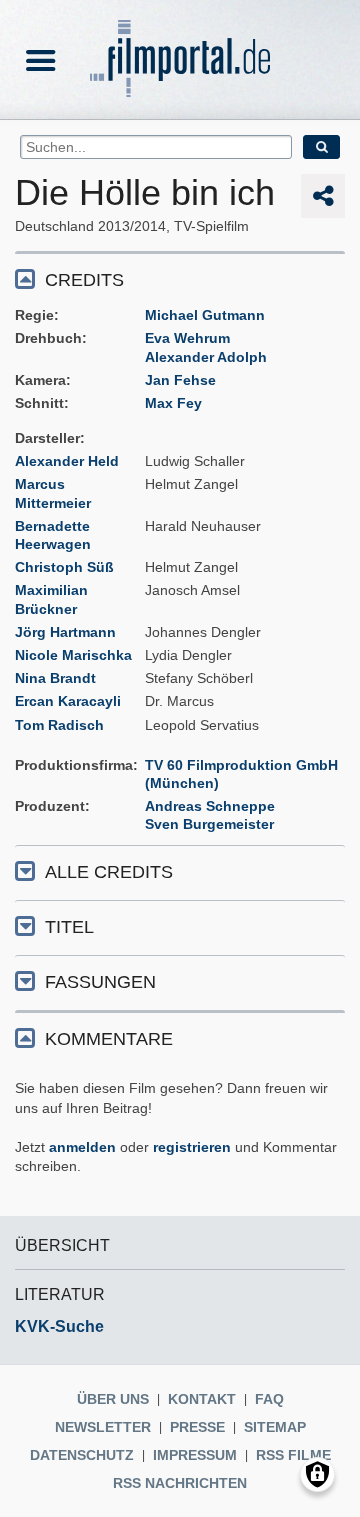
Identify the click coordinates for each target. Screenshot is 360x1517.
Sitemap (275, 1427)
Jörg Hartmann (65, 632)
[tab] (180, 278)
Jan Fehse (180, 380)
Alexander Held (67, 461)
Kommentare (109, 1039)
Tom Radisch (59, 725)
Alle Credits (109, 872)
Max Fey (173, 403)
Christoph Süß (64, 567)
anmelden (82, 1147)
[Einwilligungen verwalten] (317, 1474)
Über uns (113, 1399)
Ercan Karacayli (68, 701)
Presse (197, 1427)
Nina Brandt (55, 678)
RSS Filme (293, 1455)
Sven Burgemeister (209, 824)
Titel (69, 927)
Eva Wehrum (187, 338)
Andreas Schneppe (210, 806)
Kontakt (202, 1399)
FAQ (269, 1399)
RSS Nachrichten (180, 1483)
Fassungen (100, 982)
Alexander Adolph (206, 357)
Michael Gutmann (205, 315)
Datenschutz (82, 1455)
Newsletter (103, 1427)
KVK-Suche (59, 1326)
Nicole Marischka (73, 655)
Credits (84, 280)
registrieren (192, 1147)
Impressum (195, 1455)
